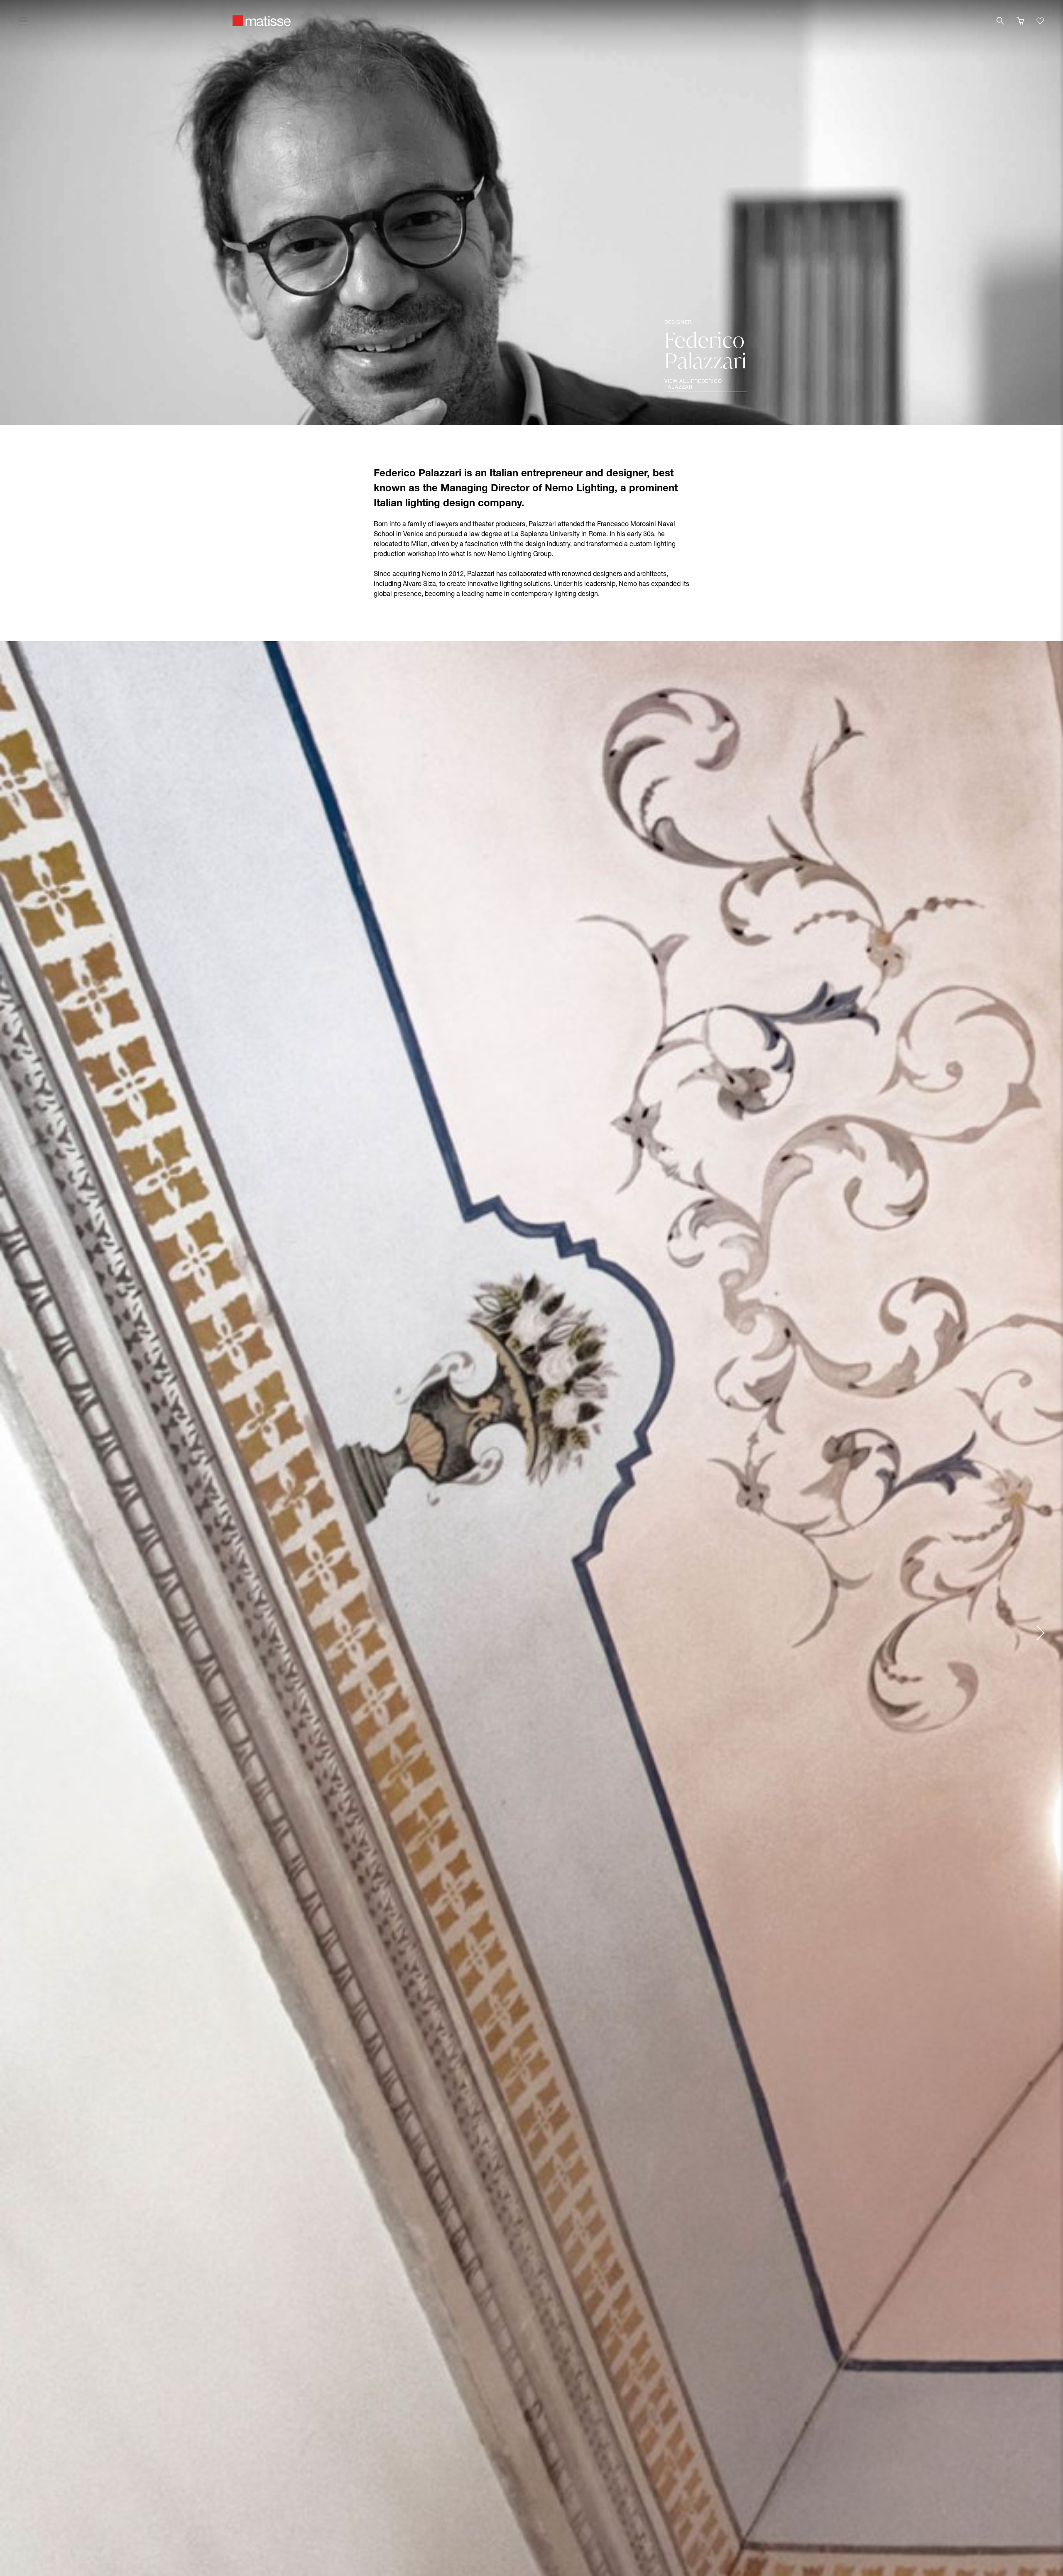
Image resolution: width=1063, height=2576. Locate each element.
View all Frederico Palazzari (693, 385)
